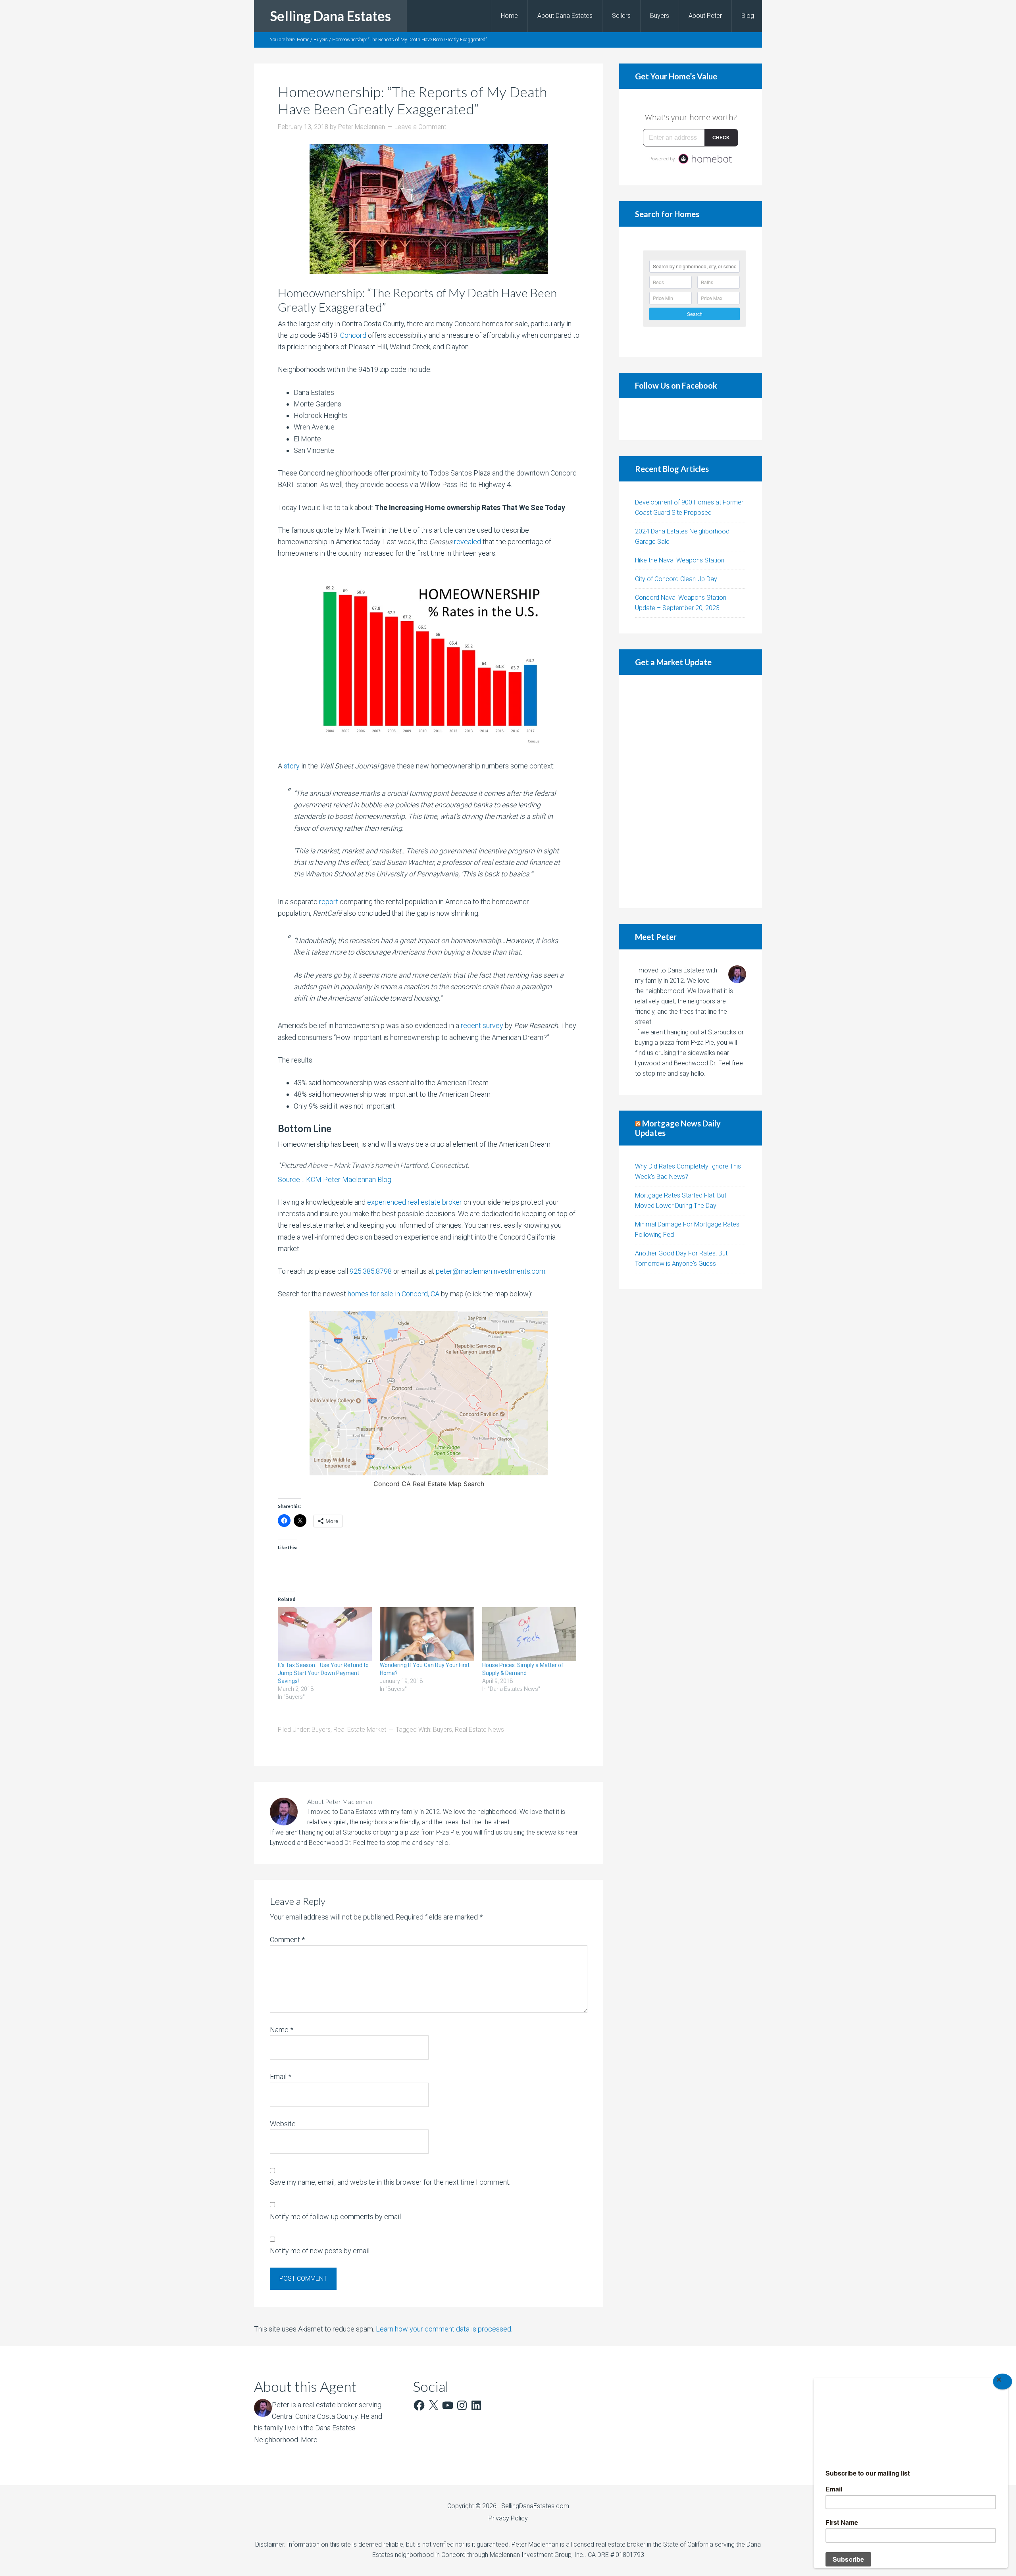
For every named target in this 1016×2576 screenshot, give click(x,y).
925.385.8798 (371, 1271)
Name (282, 2030)
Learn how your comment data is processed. (444, 2329)
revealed (468, 542)
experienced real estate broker (415, 1202)
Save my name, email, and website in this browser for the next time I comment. (390, 2182)
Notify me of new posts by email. (320, 2251)
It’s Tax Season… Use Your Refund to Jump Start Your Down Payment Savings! (323, 1673)
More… (311, 2440)
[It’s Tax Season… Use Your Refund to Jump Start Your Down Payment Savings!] (325, 1634)
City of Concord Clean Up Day (676, 579)
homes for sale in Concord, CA (394, 1294)
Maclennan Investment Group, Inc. (537, 2555)
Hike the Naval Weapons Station (680, 560)
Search (695, 314)
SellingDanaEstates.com (535, 2506)
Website (283, 2124)
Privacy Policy (508, 2518)
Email (281, 2076)
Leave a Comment (420, 127)
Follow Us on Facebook (676, 385)
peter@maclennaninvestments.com (491, 1271)
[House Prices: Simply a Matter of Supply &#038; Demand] (529, 1634)
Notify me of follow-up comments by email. (336, 2217)
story (292, 766)
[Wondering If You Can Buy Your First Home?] (427, 1634)
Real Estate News (479, 1730)
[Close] (1003, 2382)
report (329, 902)
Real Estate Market (360, 1730)
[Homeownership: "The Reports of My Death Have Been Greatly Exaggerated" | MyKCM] (429, 660)
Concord (353, 335)
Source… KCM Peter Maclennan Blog (335, 1179)
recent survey (482, 1025)
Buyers (321, 1730)
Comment (287, 1940)
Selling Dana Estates (330, 16)
